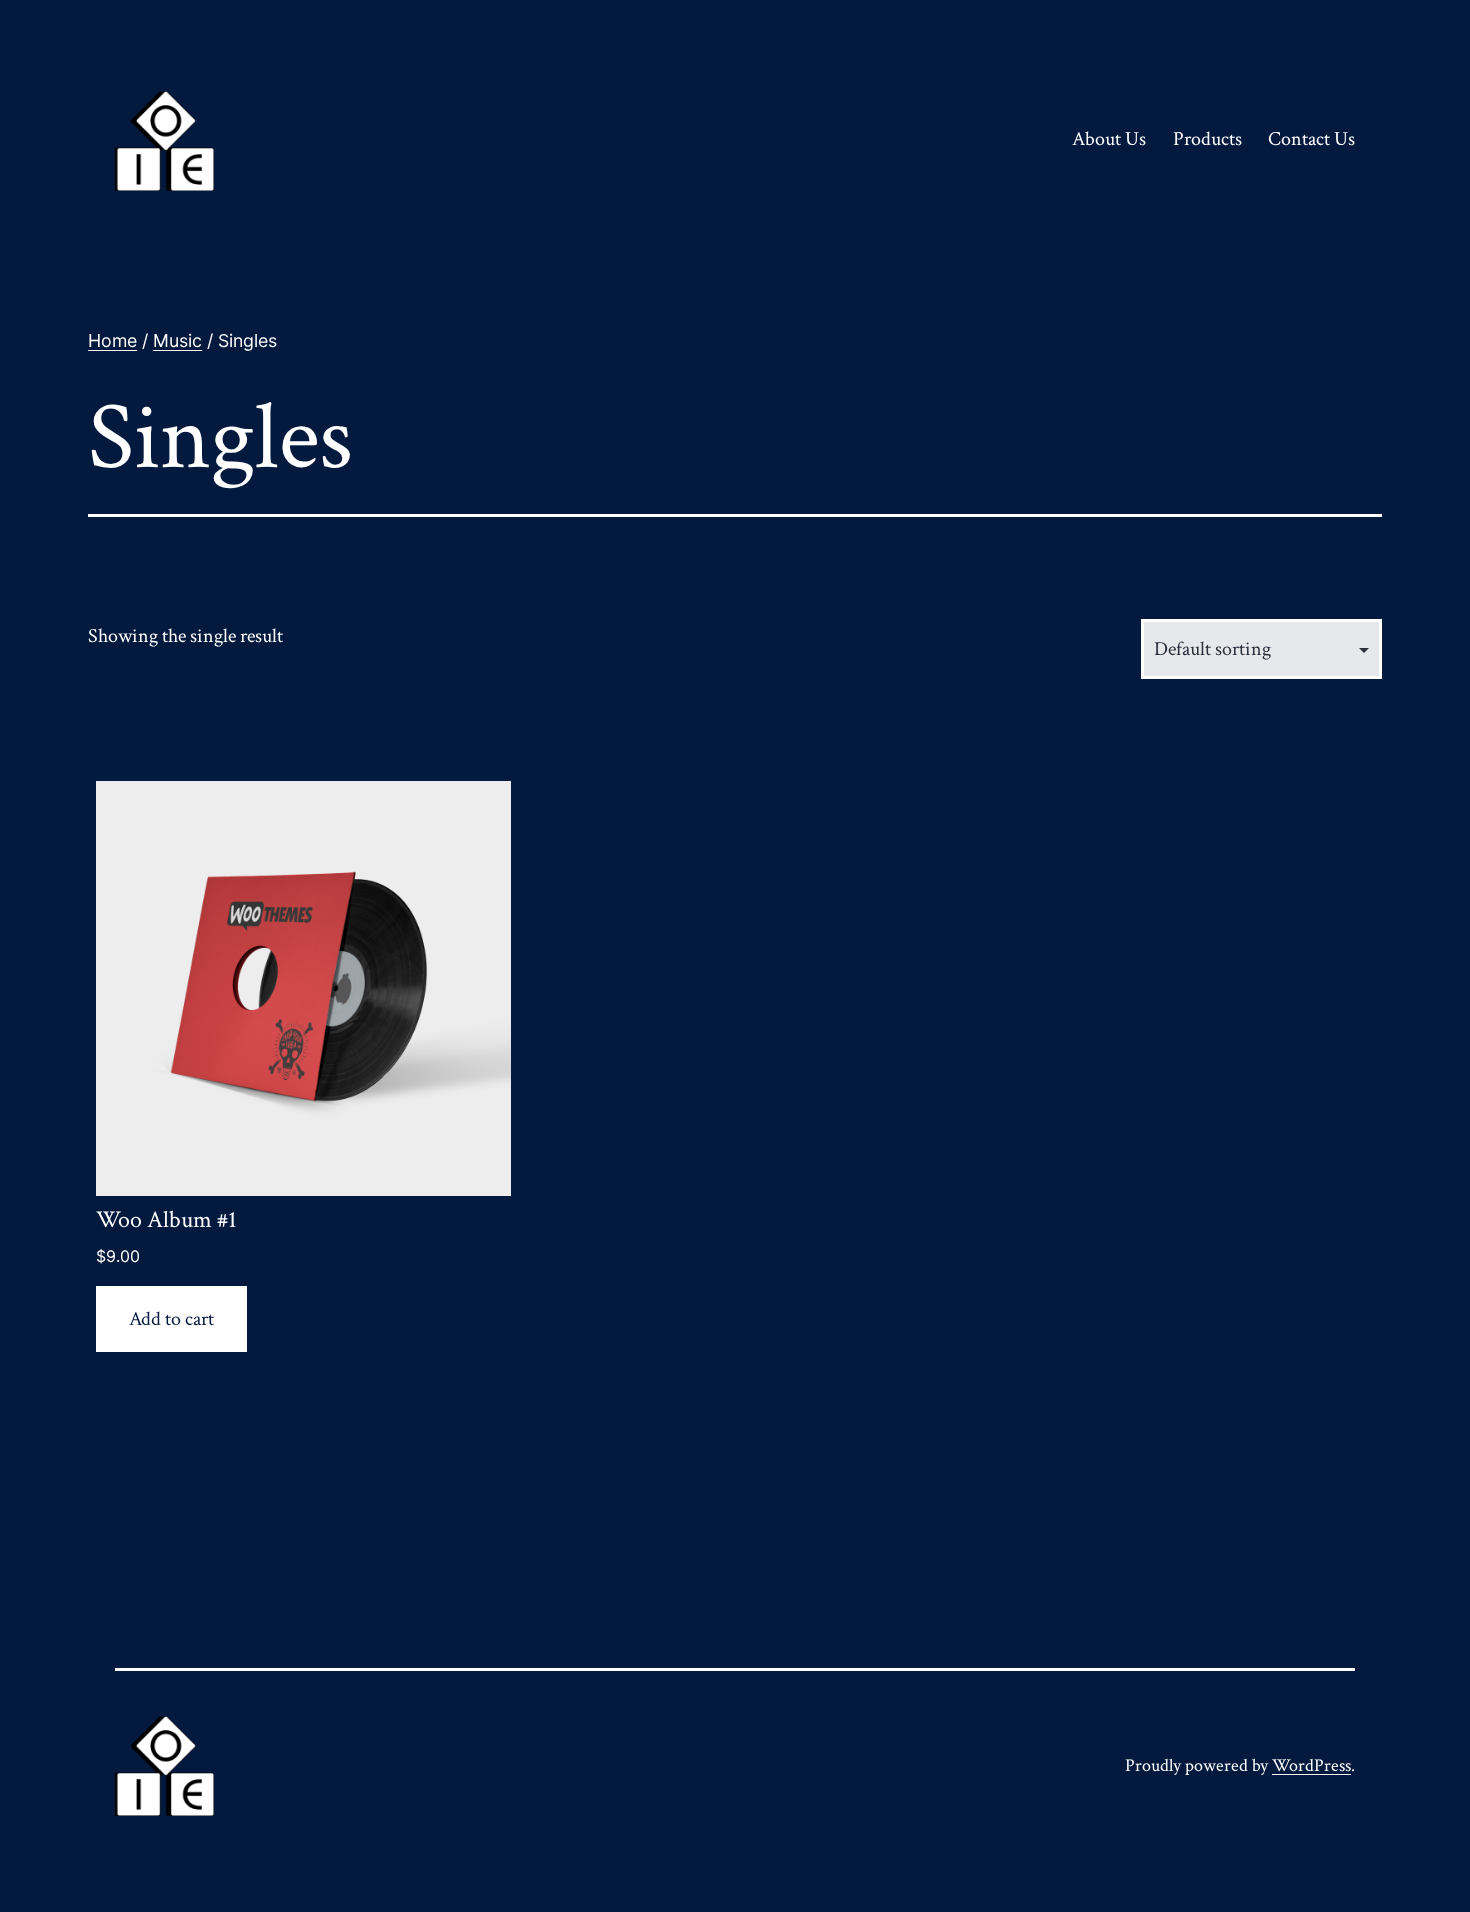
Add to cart (171, 1319)
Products (1207, 139)
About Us (1109, 139)
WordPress (1311, 1765)
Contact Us (1311, 139)
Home (112, 340)
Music (177, 340)
